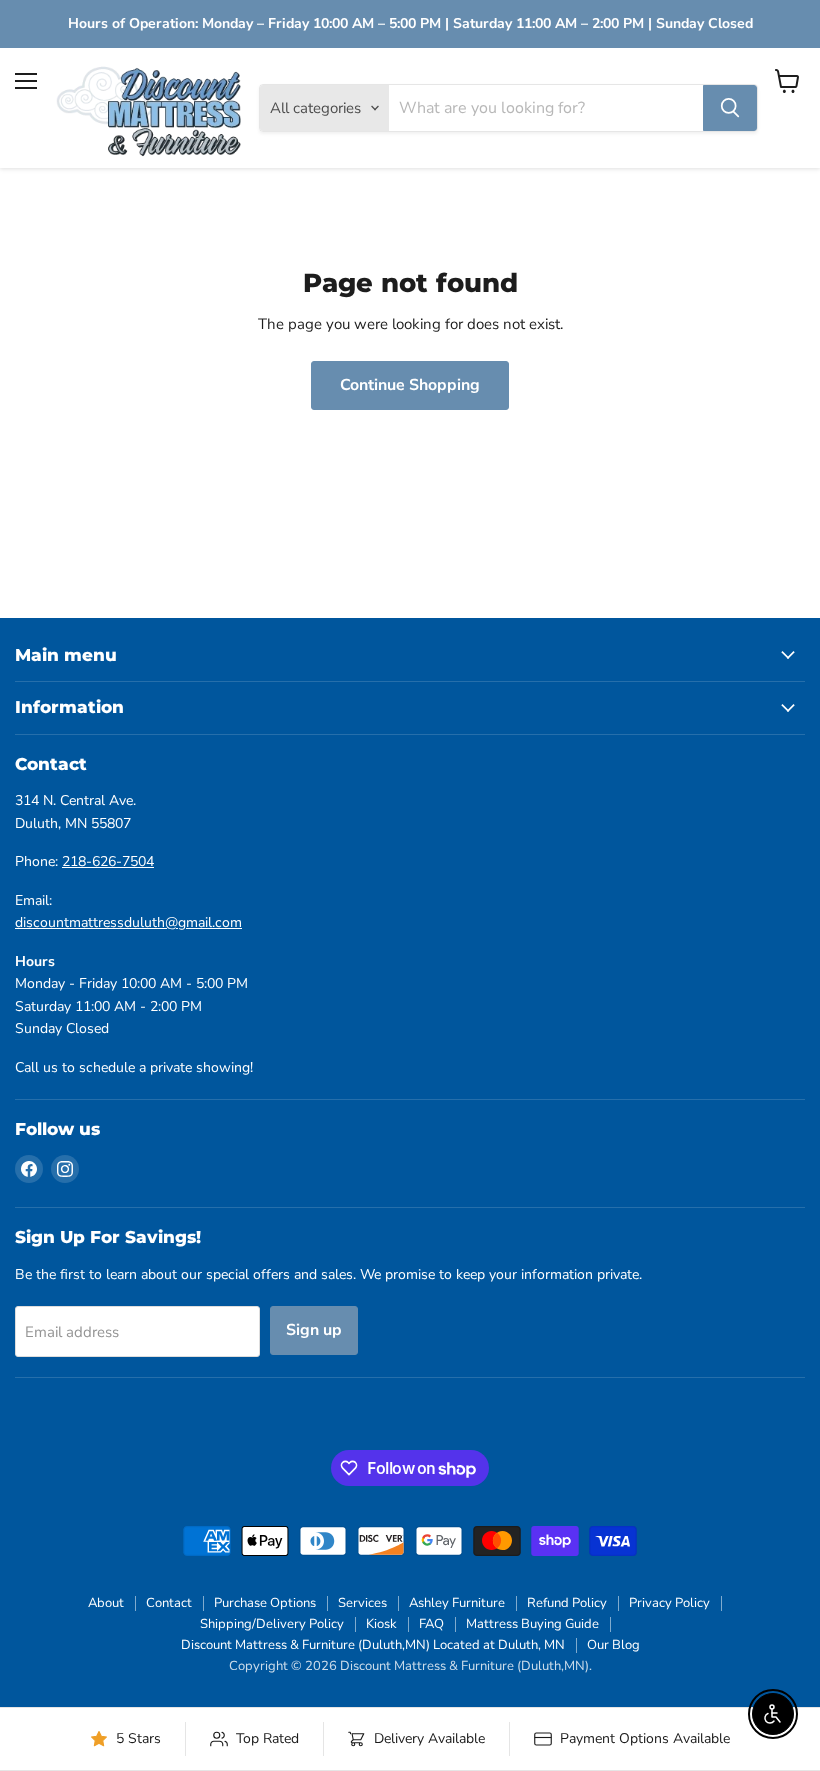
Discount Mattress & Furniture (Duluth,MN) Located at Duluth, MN (373, 1645)
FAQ (431, 1624)
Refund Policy (567, 1603)
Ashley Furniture (457, 1603)
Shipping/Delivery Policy (272, 1624)
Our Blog (613, 1645)
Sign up (314, 1330)
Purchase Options (265, 1603)
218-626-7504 (108, 861)
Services (362, 1603)
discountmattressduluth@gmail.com (128, 922)
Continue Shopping (410, 385)
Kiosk (381, 1624)
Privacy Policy (669, 1603)
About (106, 1603)
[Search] (730, 108)
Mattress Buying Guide (532, 1624)
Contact (169, 1603)
